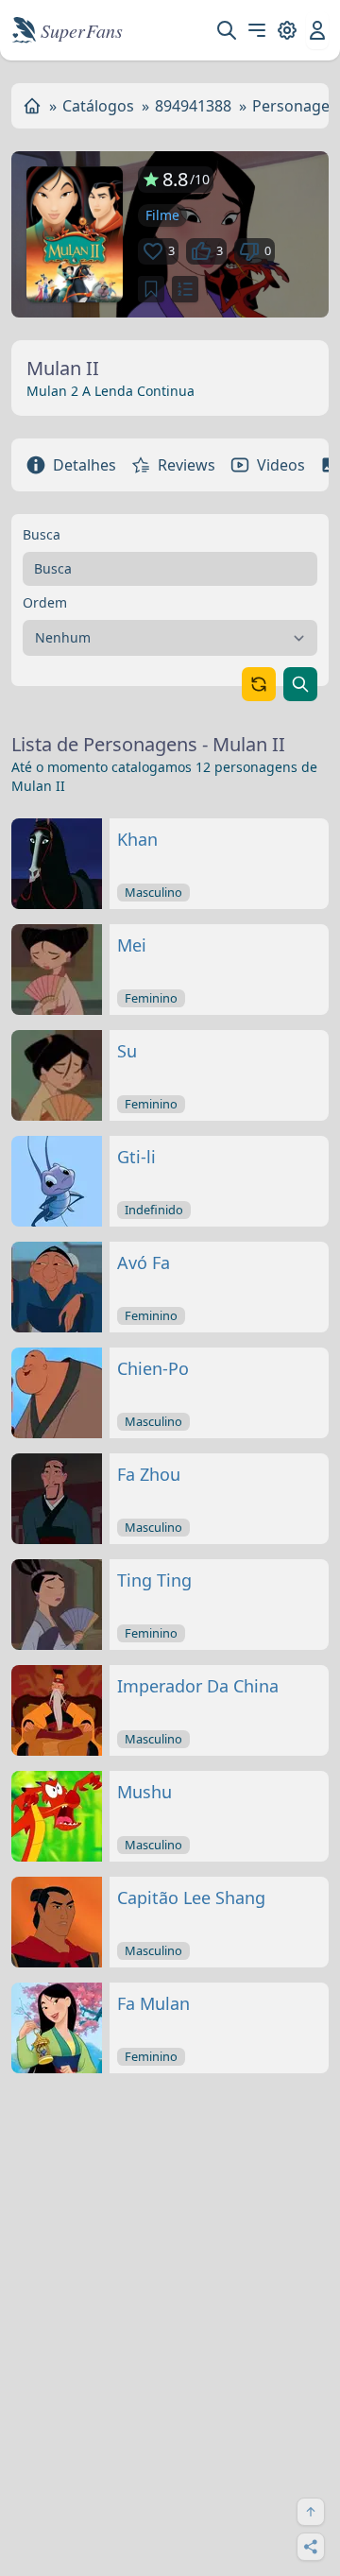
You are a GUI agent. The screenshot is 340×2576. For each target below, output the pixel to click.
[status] (151, 289)
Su (127, 1051)
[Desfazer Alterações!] (259, 684)
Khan (137, 839)
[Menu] (257, 30)
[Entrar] (317, 30)
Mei (132, 945)
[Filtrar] (300, 684)
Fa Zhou (149, 1474)
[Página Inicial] (32, 106)
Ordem (45, 602)
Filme (162, 215)
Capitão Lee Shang (191, 1898)
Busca (42, 534)
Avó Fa (144, 1262)
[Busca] (227, 30)
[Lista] (185, 289)
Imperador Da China (198, 1686)
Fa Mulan (153, 2003)
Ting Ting (154, 1580)
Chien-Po (153, 1368)
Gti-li (136, 1157)
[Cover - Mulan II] (75, 234)
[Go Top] (311, 2512)
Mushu (144, 1792)
